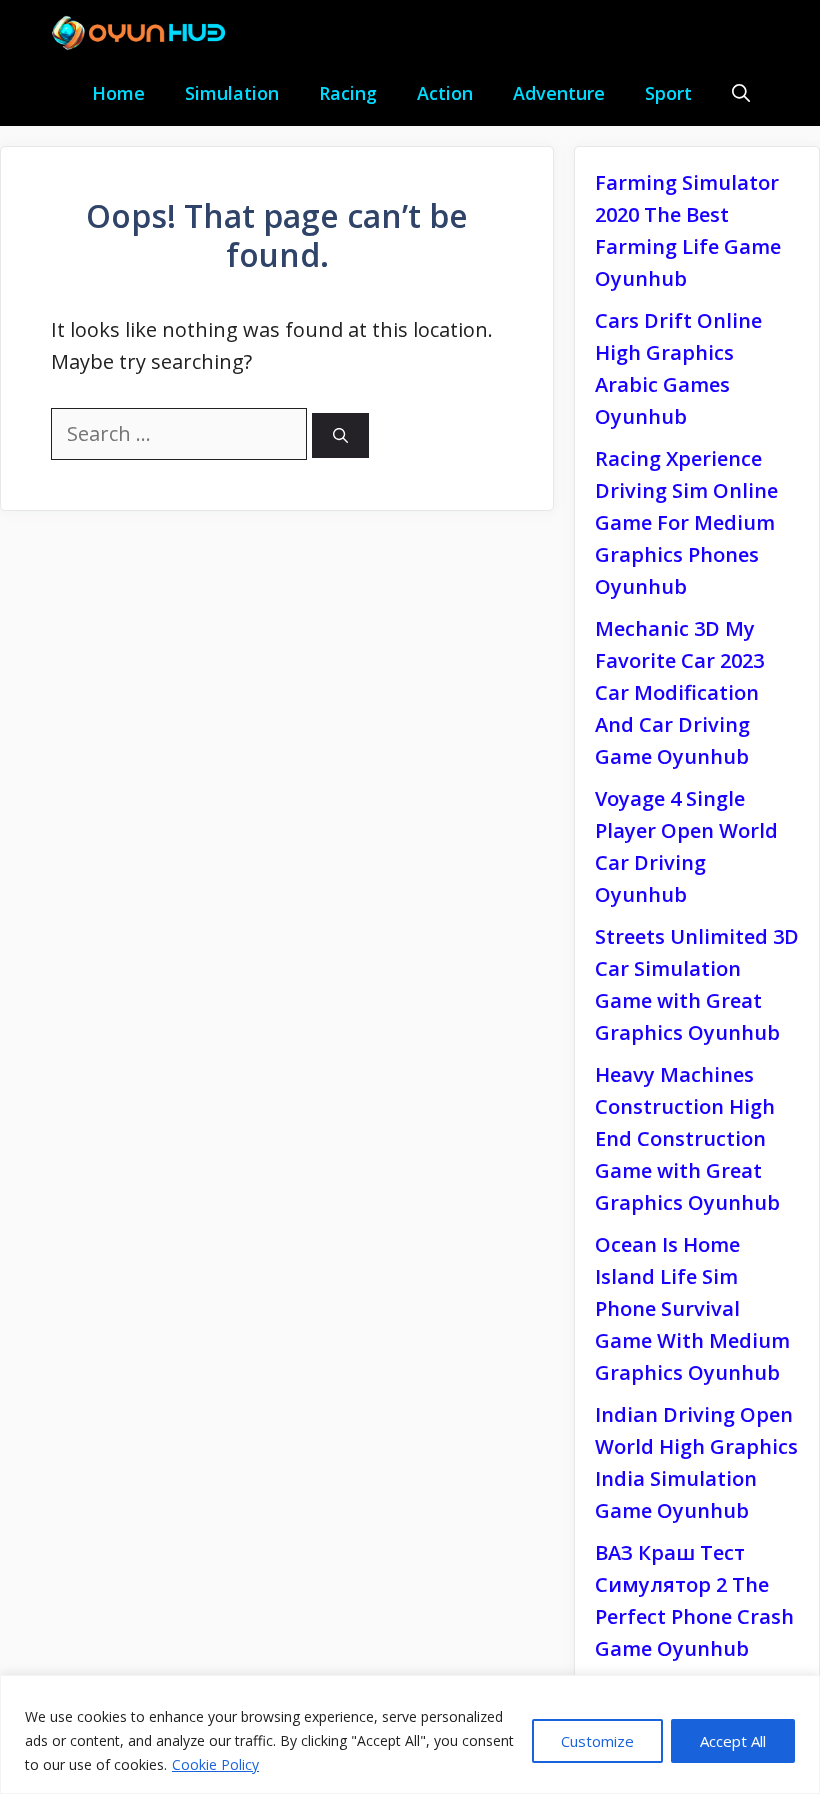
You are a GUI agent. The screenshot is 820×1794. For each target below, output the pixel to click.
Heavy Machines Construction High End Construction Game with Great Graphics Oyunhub (687, 1138)
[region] (410, 1734)
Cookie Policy (215, 1764)
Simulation (232, 93)
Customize (597, 1741)
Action (445, 93)
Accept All (733, 1741)
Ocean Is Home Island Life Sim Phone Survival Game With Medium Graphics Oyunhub (692, 1308)
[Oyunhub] (145, 33)
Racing (348, 93)
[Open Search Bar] (741, 93)
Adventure (559, 93)
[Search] (340, 435)
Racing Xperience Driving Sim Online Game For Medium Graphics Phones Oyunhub (686, 522)
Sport (668, 93)
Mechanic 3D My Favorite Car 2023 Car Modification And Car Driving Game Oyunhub (679, 692)
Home (118, 93)
